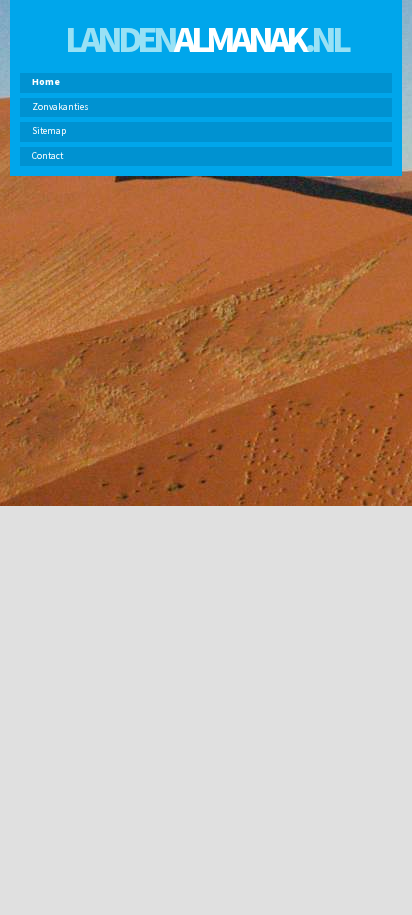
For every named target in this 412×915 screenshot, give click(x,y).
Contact (47, 156)
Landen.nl (206, 38)
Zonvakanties (60, 107)
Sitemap (49, 131)
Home (46, 82)
